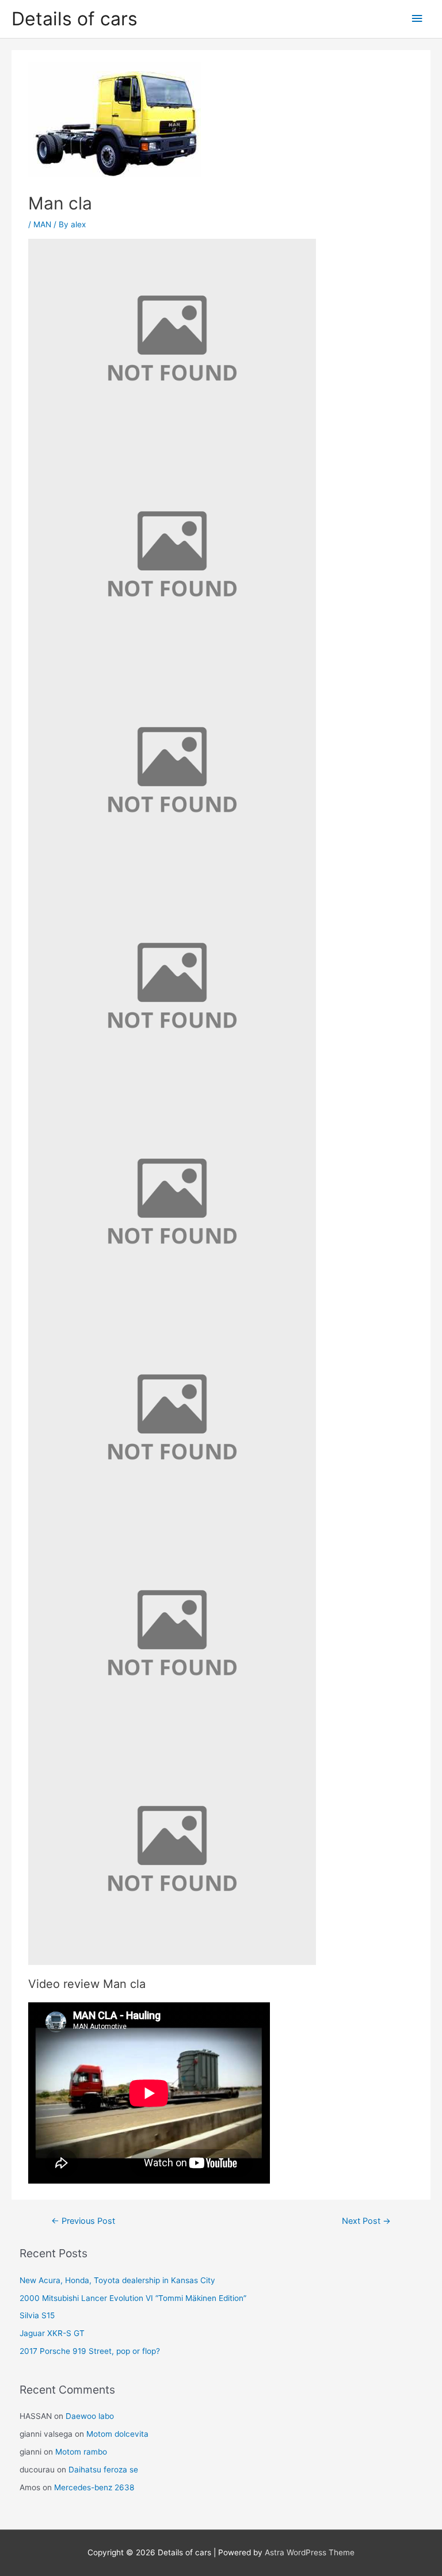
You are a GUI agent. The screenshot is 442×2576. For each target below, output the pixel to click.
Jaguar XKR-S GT (52, 2333)
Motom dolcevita (117, 2434)
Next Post (366, 2221)
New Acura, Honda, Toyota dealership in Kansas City (117, 2280)
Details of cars (75, 19)
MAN (42, 224)
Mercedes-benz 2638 (94, 2487)
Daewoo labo (90, 2416)
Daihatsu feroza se (103, 2470)
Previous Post (83, 2221)
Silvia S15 (37, 2315)
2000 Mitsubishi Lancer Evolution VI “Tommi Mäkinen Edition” (133, 2298)
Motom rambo (81, 2452)
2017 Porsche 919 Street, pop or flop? (90, 2351)
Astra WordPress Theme (310, 2552)
